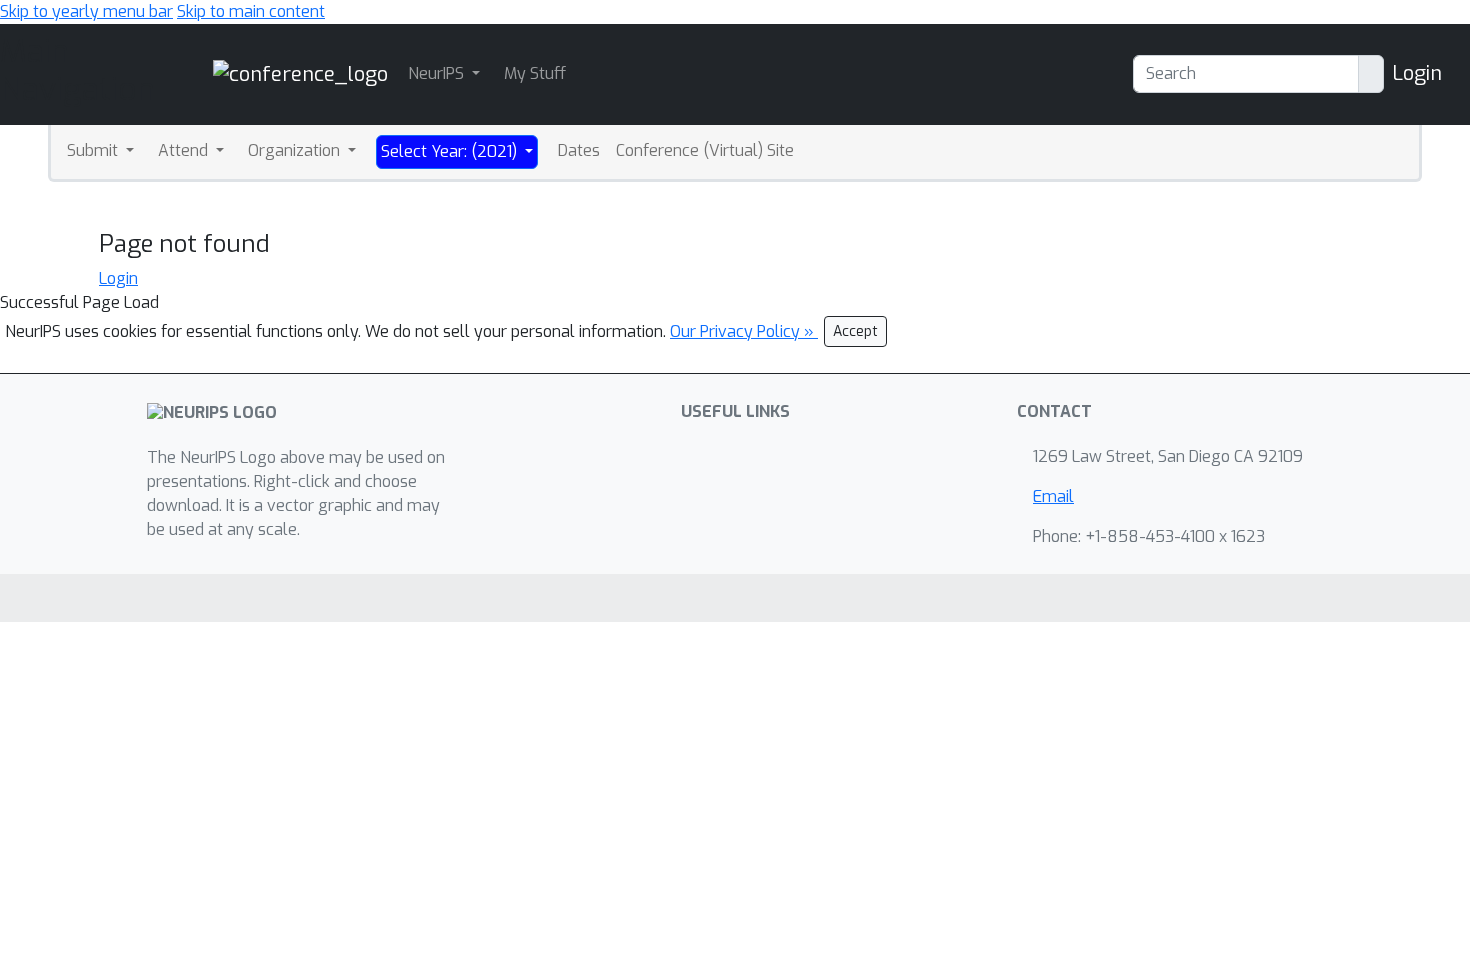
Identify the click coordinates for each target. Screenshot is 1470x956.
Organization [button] (296, 150)
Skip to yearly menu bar (86, 11)
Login (1417, 73)
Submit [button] (94, 150)
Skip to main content (251, 11)
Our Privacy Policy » (744, 331)
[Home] (300, 73)
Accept (855, 331)
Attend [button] (185, 150)
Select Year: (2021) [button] (451, 151)
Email (1053, 496)
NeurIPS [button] (438, 73)
